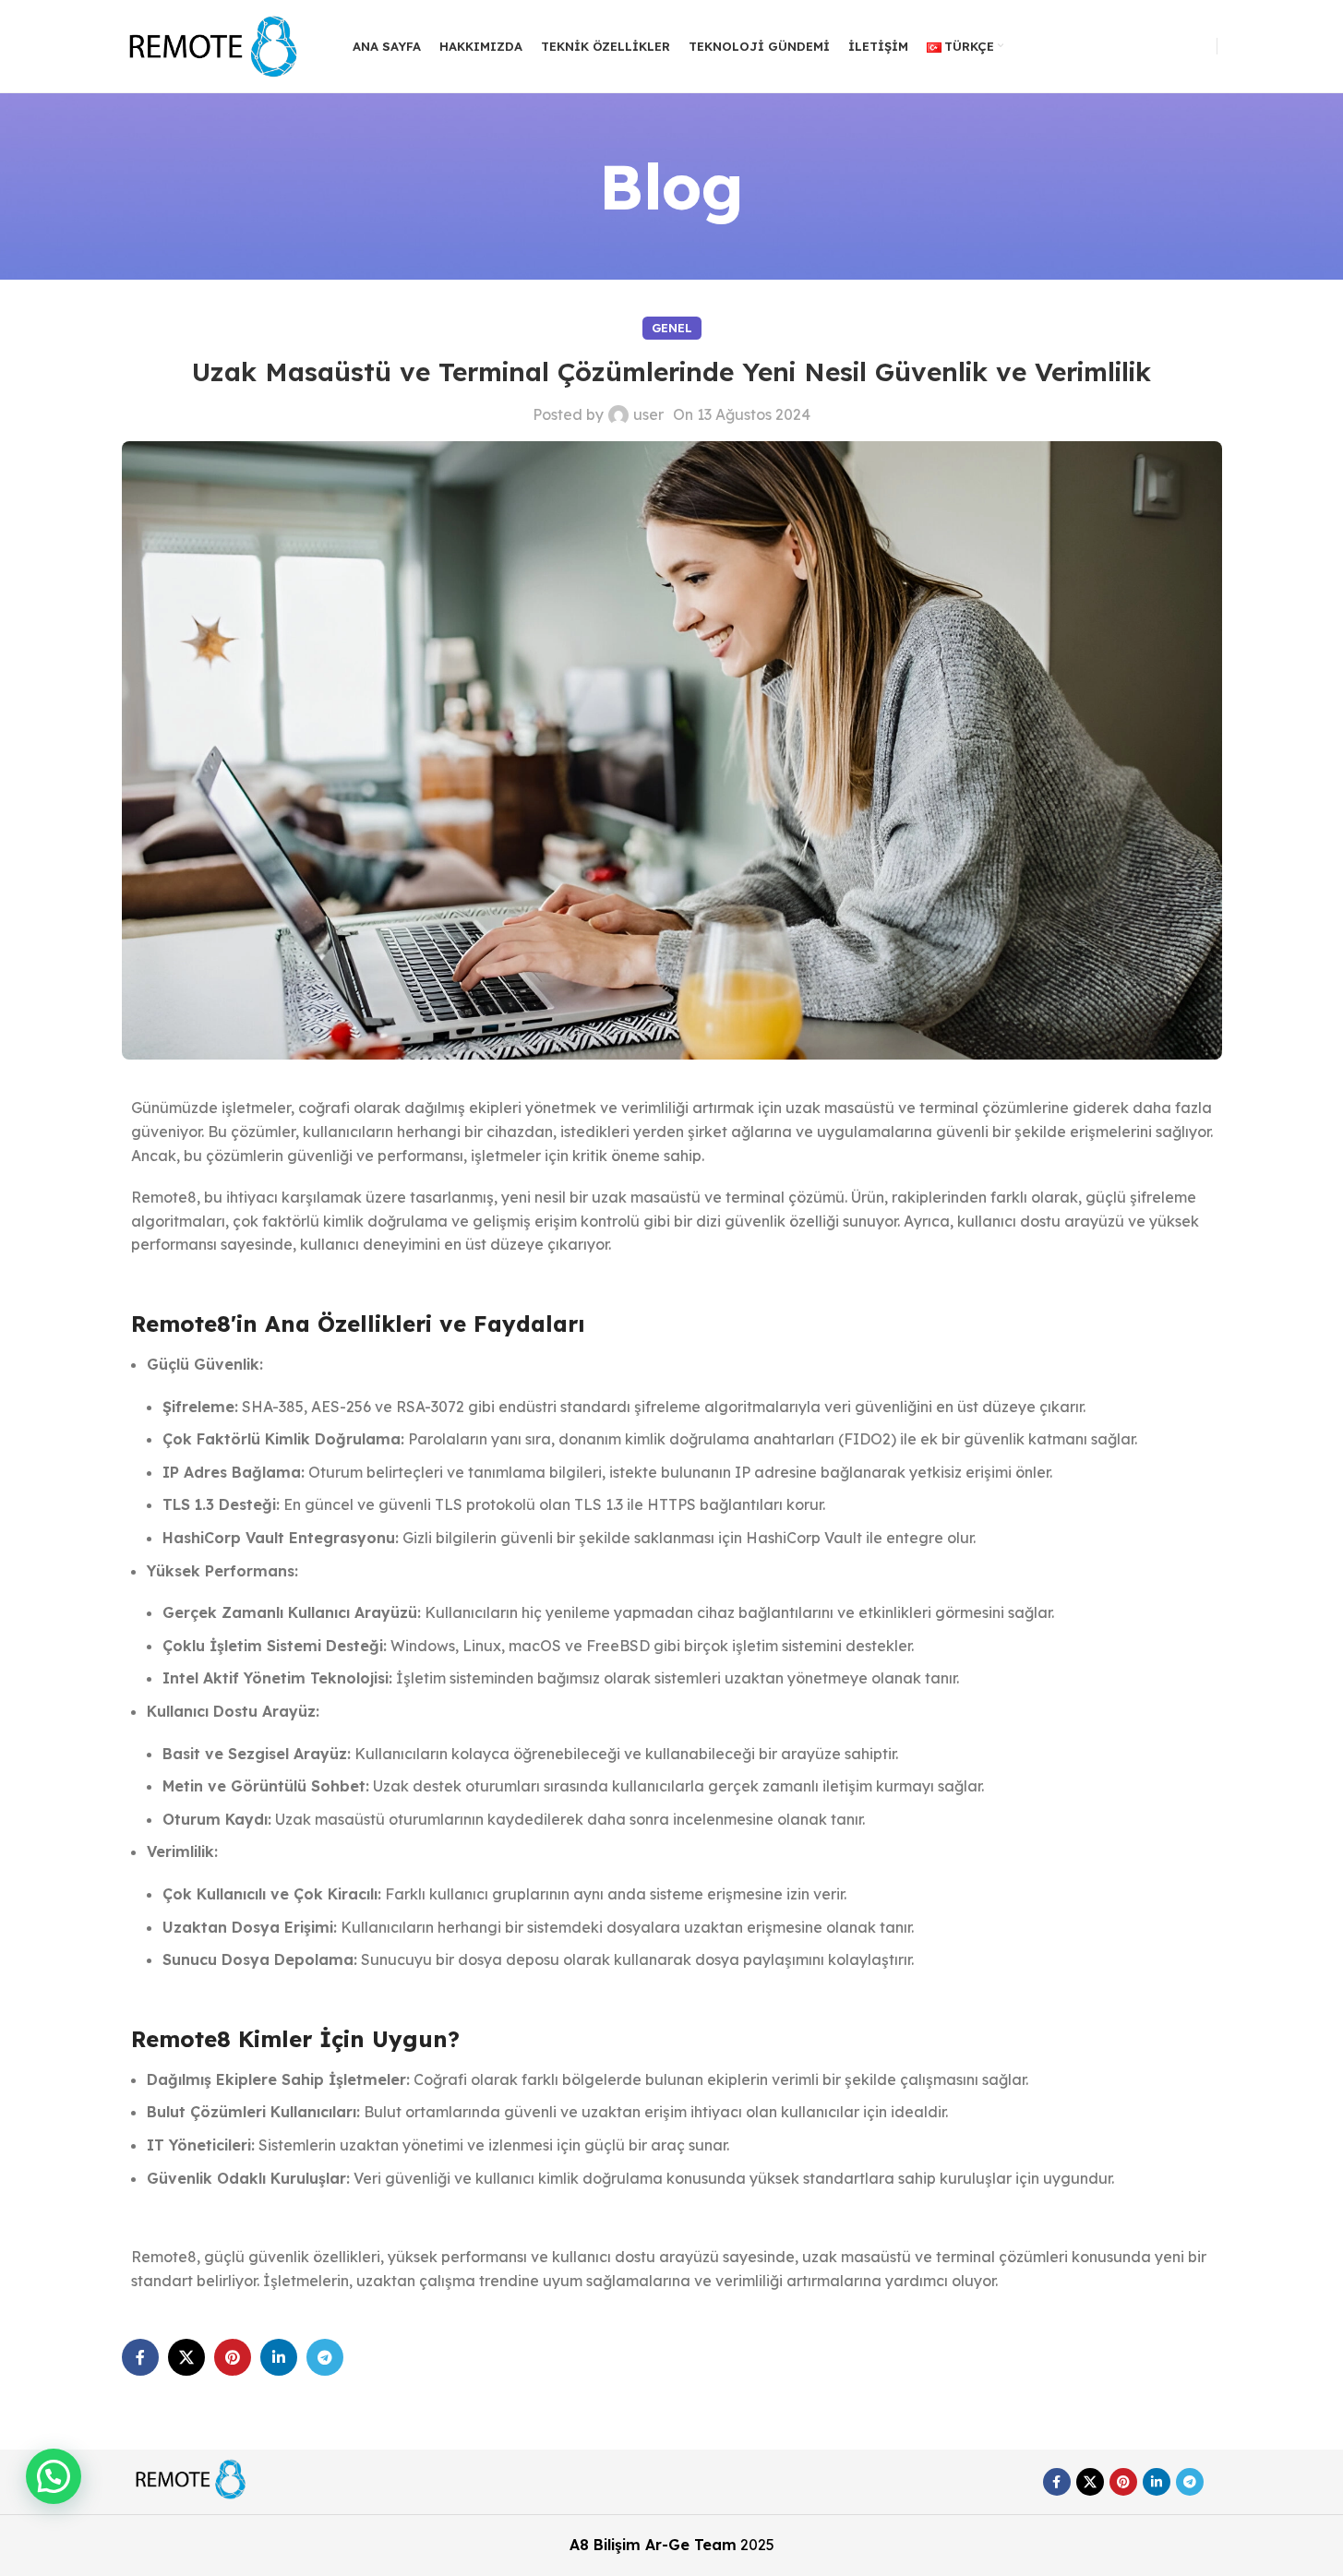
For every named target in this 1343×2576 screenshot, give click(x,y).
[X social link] (186, 2357)
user (648, 414)
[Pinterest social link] (233, 2357)
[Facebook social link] (140, 2357)
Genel (672, 328)
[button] (54, 2476)
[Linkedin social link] (279, 2357)
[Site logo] (214, 44)
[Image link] (191, 2478)
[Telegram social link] (325, 2357)
